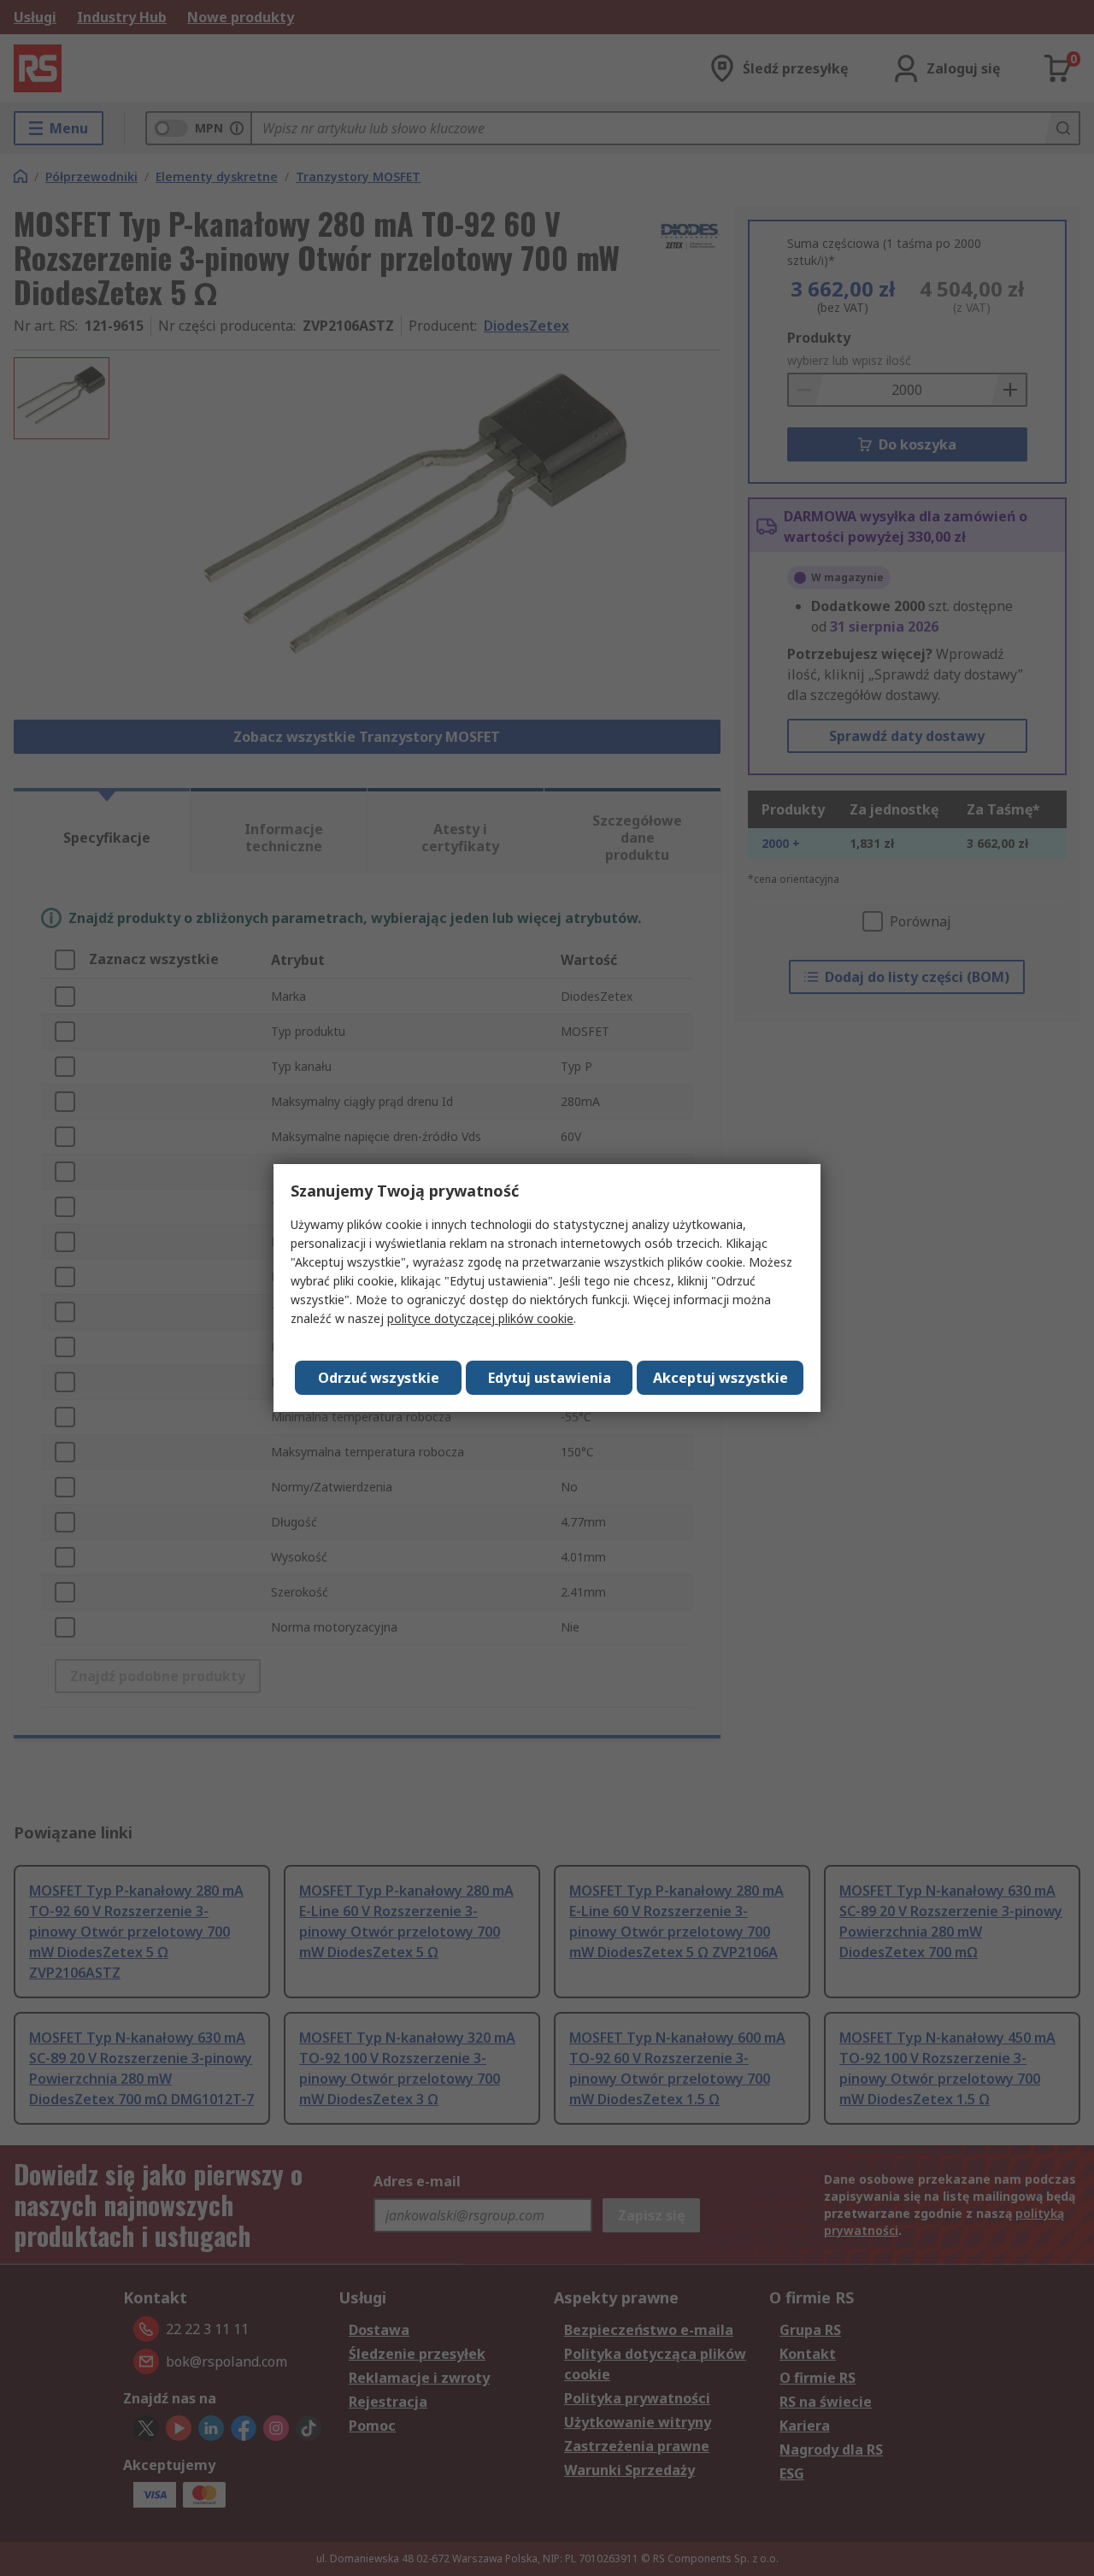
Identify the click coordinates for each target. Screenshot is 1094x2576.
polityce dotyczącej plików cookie (480, 1318)
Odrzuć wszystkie (379, 1378)
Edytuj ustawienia (550, 1378)
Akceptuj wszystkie (721, 1378)
